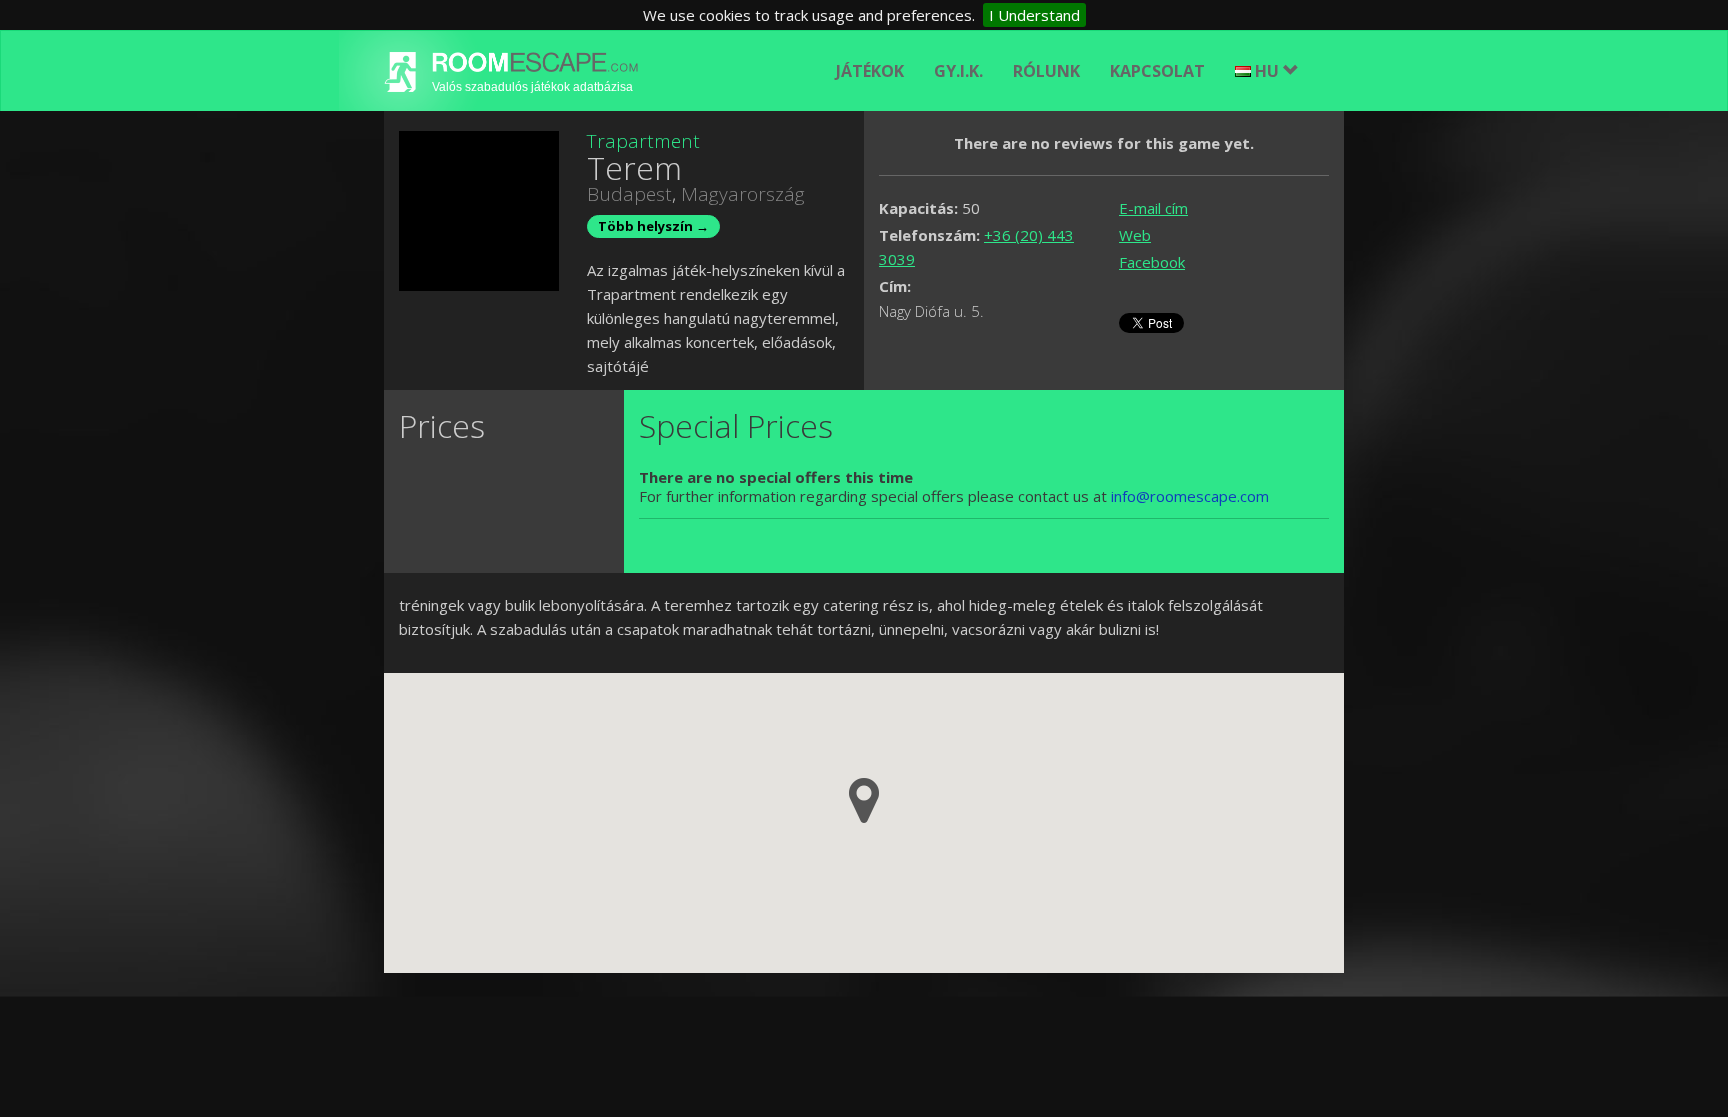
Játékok (870, 71)
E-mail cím (1153, 208)
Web (1135, 235)
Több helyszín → (653, 226)
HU (1269, 71)
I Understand (1034, 15)
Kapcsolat (1157, 71)
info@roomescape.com (1190, 496)
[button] (864, 800)
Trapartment (643, 141)
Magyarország (743, 194)
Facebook (1152, 262)
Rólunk (1046, 71)
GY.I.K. (958, 71)
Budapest (629, 194)
